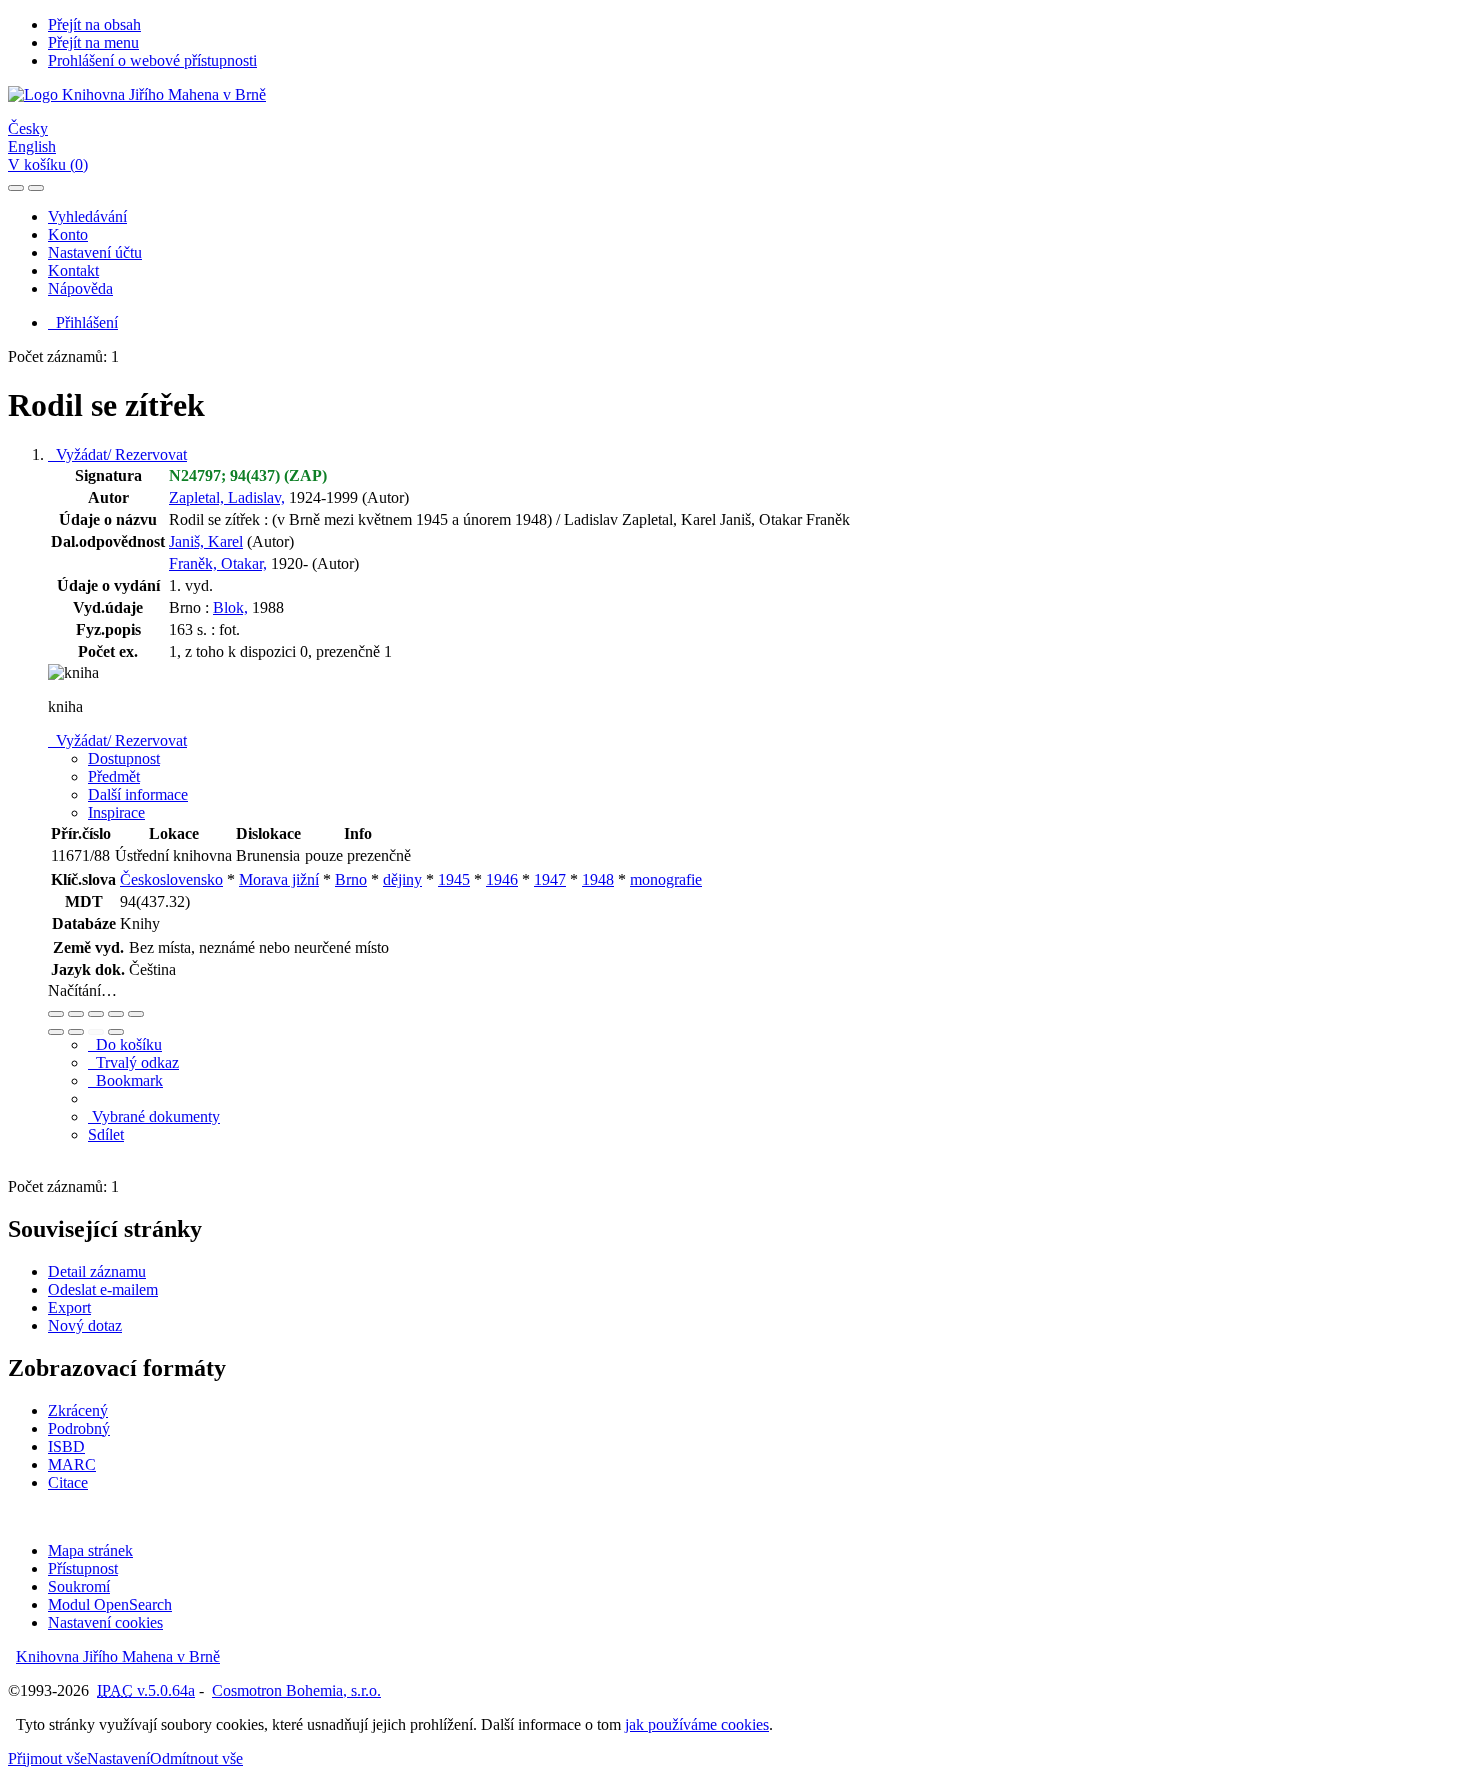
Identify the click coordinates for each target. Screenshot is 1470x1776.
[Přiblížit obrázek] (56, 1014)
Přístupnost (83, 1568)
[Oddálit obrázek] (76, 1014)
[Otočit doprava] (76, 1032)
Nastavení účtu (95, 252)
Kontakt (73, 270)
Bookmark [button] (125, 1080)
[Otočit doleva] (56, 1032)
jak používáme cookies (697, 1724)
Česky (28, 128)
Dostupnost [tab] (124, 758)
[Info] (136, 1014)
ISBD (66, 1446)
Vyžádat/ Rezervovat (117, 454)
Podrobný (79, 1428)
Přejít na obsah (94, 24)
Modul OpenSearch (110, 1604)
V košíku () (48, 164)
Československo (171, 879)
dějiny (402, 879)
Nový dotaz (85, 1325)
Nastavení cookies (105, 1622)
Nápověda (80, 288)
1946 (502, 879)
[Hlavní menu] (36, 188)
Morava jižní (279, 879)
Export (69, 1307)
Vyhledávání (87, 216)
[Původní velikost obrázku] (96, 1014)
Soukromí (79, 1586)
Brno (351, 879)
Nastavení (118, 1758)
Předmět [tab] (114, 776)
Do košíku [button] (125, 1044)
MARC (72, 1464)
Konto (68, 234)
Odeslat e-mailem (103, 1289)
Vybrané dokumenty (154, 1116)
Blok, (230, 607)
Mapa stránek (90, 1550)
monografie (666, 879)
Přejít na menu (93, 42)
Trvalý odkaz (133, 1062)
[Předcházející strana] (96, 1032)
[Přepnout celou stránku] (116, 1014)
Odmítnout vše (196, 1758)
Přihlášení (83, 322)
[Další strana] (116, 1032)
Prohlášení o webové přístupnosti (152, 60)
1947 (550, 879)
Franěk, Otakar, (218, 563)
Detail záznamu (97, 1271)
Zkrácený (78, 1410)
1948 (598, 879)
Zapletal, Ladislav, (227, 497)
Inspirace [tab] (116, 812)
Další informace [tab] (138, 794)
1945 (454, 879)
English (32, 146)
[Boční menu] (16, 188)
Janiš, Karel (206, 541)
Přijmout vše (47, 1758)
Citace (68, 1482)
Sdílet (106, 1134)
